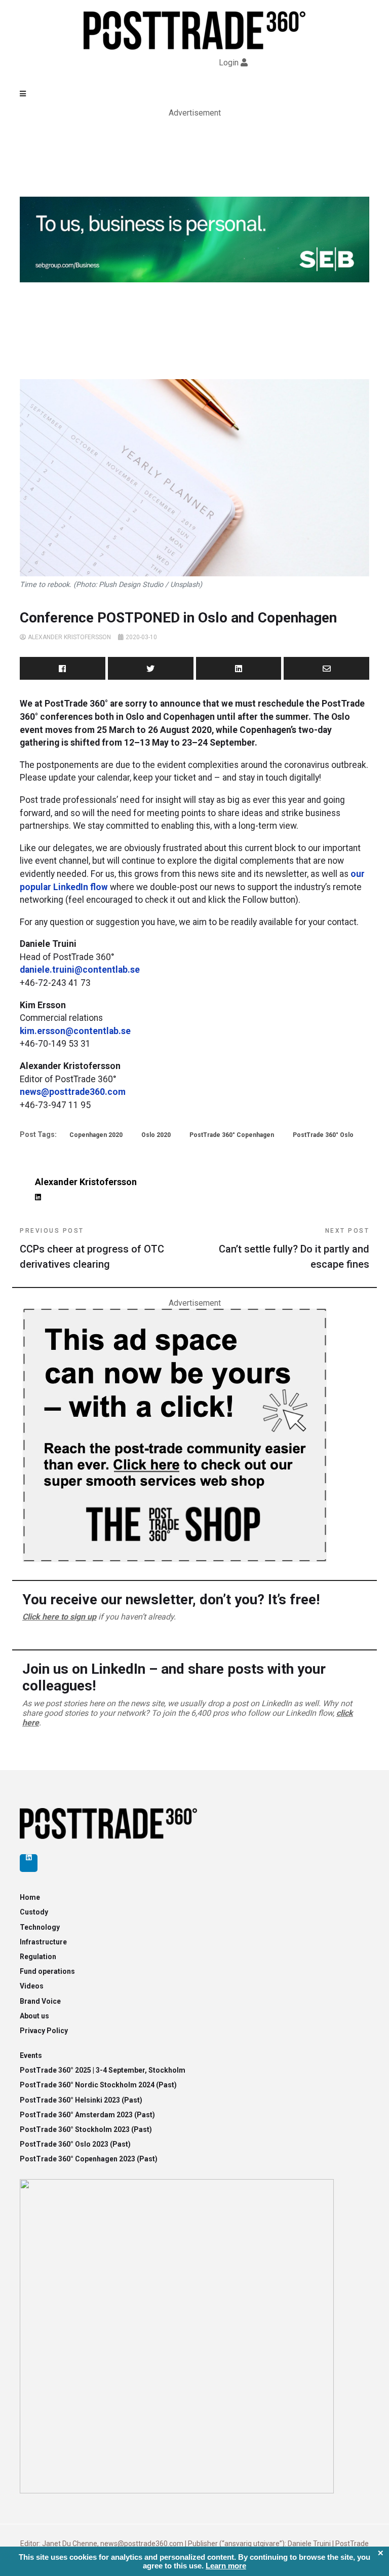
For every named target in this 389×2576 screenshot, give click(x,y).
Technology (40, 1927)
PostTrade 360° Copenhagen (232, 1135)
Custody (34, 1912)
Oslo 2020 (156, 1135)
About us (34, 2016)
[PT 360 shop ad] (174, 1434)
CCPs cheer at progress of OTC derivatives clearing (92, 1249)
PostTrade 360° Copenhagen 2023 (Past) (89, 2159)
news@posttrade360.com (73, 1092)
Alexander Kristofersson (69, 637)
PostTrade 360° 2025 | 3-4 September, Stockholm (103, 2070)
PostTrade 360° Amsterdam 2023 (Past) (87, 2115)
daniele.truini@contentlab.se (80, 970)
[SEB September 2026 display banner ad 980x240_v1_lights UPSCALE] (194, 239)
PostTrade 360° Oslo (323, 1135)
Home (30, 1897)
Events (31, 2055)
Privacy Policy (44, 2031)
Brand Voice (40, 2001)
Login (229, 63)
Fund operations (47, 1971)
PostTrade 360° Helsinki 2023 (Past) (81, 2100)
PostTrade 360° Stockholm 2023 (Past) (86, 2129)
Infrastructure (43, 1942)
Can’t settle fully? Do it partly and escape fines (294, 1249)
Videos (32, 1986)
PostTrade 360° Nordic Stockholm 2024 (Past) (98, 2085)
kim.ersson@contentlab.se (75, 1031)
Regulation (38, 1957)
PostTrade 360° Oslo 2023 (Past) (75, 2144)
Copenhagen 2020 (96, 1135)
